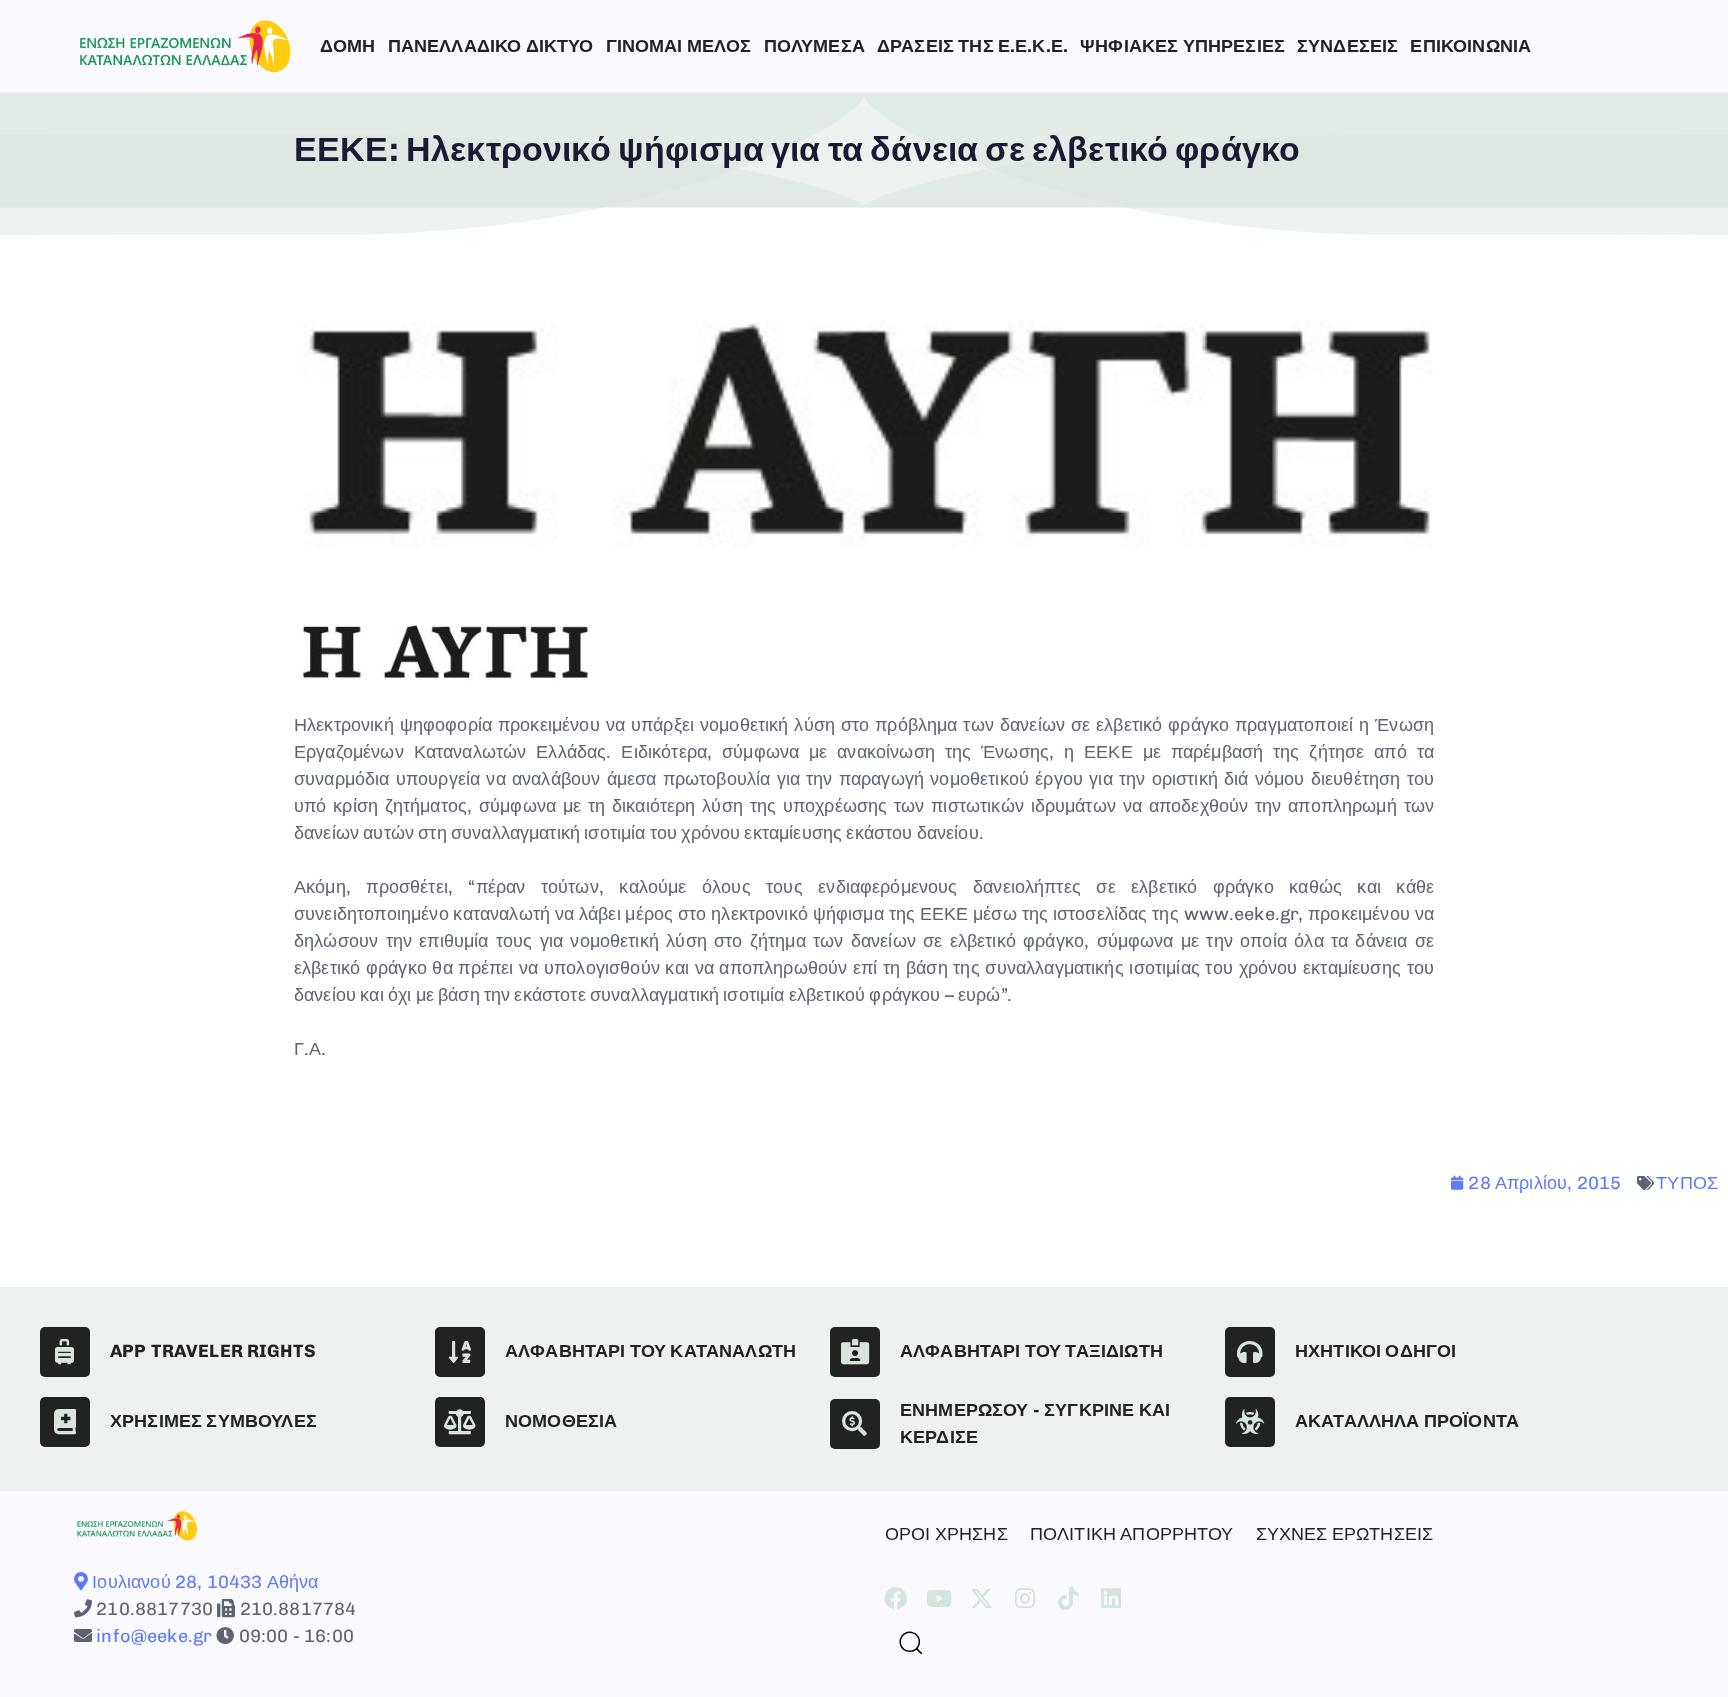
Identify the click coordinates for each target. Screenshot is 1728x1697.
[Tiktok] (1068, 1598)
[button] (903, 1642)
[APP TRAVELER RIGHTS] (65, 1352)
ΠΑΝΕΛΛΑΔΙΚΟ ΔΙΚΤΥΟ (491, 46)
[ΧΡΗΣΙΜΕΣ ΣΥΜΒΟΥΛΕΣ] (65, 1422)
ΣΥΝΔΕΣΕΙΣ (1347, 46)
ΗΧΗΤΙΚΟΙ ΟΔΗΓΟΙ (1375, 1351)
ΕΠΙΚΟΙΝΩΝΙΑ (1470, 46)
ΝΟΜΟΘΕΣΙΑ (561, 1421)
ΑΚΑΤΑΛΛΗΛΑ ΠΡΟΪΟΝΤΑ (1407, 1421)
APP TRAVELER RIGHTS (213, 1351)
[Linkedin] (1111, 1598)
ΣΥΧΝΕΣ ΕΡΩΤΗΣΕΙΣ (1345, 1534)
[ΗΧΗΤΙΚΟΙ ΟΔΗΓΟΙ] (1250, 1352)
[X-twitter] (981, 1598)
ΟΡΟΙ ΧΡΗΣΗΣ (946, 1534)
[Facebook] (895, 1598)
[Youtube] (938, 1598)
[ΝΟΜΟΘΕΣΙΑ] (460, 1422)
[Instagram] (1025, 1598)
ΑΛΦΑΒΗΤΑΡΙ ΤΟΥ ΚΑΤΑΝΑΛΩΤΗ (650, 1351)
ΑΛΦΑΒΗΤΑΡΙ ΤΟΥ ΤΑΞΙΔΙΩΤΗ (1031, 1351)
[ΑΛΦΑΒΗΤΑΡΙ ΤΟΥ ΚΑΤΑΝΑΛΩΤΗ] (460, 1352)
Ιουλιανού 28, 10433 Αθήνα (203, 1582)
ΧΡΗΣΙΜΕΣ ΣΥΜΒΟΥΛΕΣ (213, 1421)
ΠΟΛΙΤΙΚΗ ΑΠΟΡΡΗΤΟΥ (1132, 1534)
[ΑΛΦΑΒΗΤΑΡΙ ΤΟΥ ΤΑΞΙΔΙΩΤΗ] (855, 1352)
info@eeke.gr (152, 1636)
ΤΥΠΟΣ (1687, 1183)
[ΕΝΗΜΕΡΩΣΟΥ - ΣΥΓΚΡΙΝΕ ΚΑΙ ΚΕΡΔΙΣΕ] (855, 1424)
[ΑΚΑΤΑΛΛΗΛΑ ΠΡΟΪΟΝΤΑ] (1250, 1422)
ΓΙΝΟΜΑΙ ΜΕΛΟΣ (679, 46)
